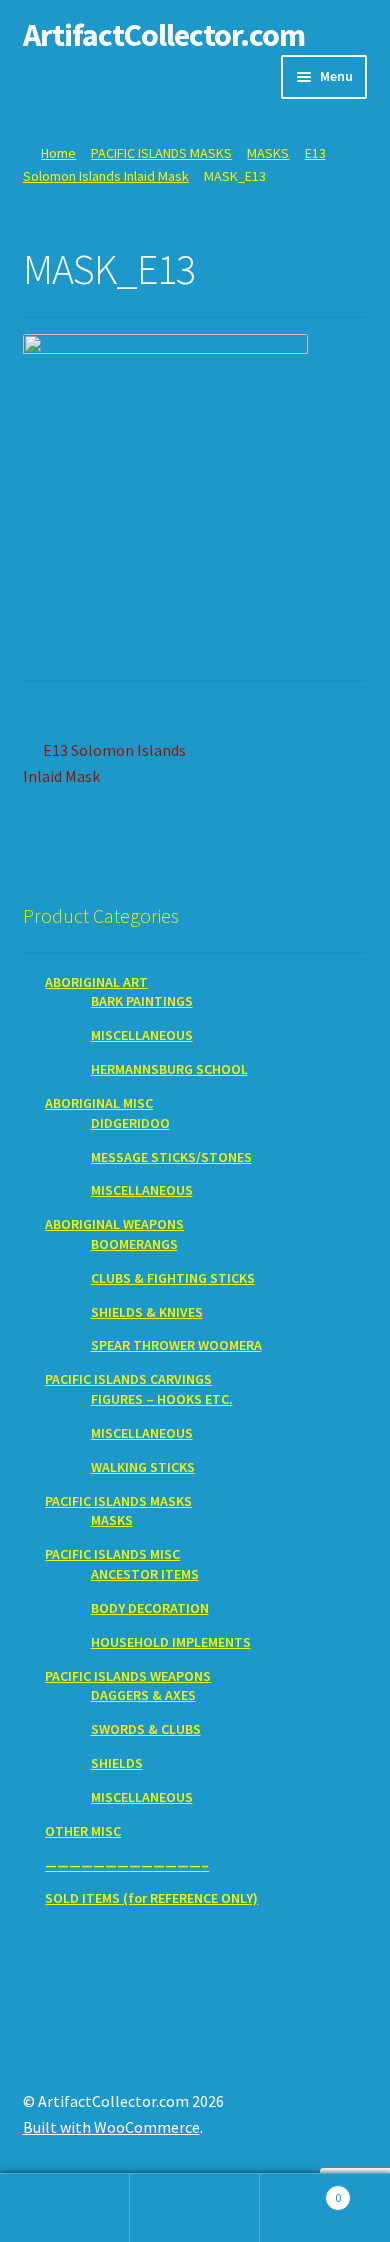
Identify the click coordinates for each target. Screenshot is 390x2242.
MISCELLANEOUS (142, 1035)
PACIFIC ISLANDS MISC (112, 1554)
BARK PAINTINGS (142, 1001)
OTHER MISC (83, 1831)
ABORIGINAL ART (96, 982)
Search (195, 2208)
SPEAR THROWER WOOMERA (176, 1345)
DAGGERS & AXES (143, 1695)
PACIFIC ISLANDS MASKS (161, 153)
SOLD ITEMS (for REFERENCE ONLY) (151, 1898)
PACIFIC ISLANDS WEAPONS (128, 1676)
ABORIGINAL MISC (99, 1103)
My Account (65, 2208)
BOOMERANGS (134, 1244)
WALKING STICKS (143, 1467)
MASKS (268, 153)
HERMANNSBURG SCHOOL (169, 1069)
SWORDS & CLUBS (146, 1729)
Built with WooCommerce (111, 2127)
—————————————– (127, 1865)
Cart (300, 2190)
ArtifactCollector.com (164, 35)
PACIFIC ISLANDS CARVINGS (128, 1379)
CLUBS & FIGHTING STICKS (173, 1278)
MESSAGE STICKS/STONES (171, 1157)
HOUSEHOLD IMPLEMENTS (171, 1642)
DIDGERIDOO (130, 1123)
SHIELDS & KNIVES (147, 1312)
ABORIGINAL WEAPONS (114, 1224)
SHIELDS (117, 1763)
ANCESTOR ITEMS (145, 1574)
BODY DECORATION (150, 1608)
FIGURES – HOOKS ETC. (162, 1399)
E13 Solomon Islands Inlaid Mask (105, 762)
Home (58, 153)
